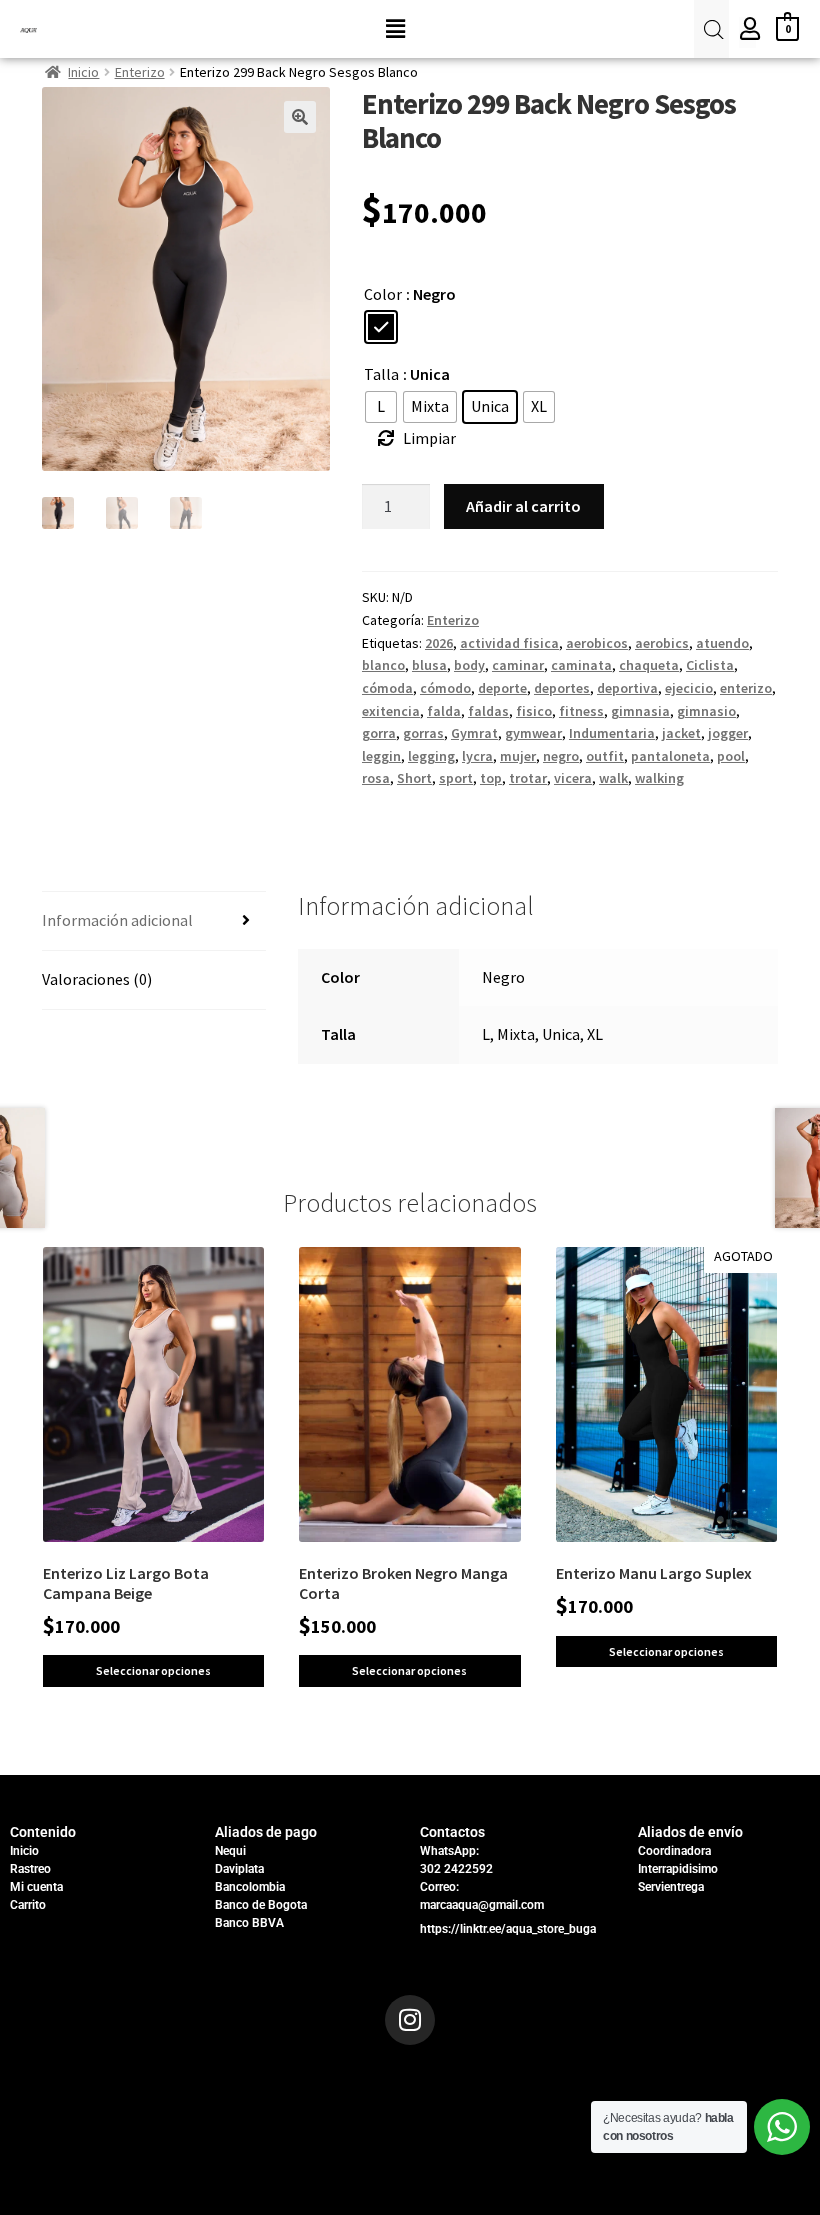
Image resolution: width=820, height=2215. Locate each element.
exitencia (391, 711)
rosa (376, 778)
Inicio (83, 72)
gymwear (533, 733)
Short (414, 778)
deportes (562, 688)
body (469, 665)
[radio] (381, 327)
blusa (429, 665)
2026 (439, 643)
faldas (488, 711)
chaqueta (649, 665)
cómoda (387, 688)
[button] (395, 28)
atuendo (722, 643)
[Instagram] (410, 2020)
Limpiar (429, 438)
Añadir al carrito (523, 506)
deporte (502, 688)
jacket (681, 733)
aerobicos (597, 643)
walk (613, 778)
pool (731, 756)
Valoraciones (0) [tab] (97, 979)
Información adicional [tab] (117, 920)
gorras (423, 733)
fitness (581, 711)
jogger (728, 733)
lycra (477, 756)
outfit (605, 756)
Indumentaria (612, 733)
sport (456, 778)
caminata (581, 665)
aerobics (662, 643)
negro (561, 756)
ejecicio (689, 688)
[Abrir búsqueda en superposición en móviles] (711, 29)
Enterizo (140, 72)
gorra (379, 733)
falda (444, 711)
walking (659, 778)
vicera (573, 778)
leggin (381, 756)
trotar (528, 778)
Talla (381, 374)
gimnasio (706, 711)
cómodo (445, 688)
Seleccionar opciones (153, 1670)
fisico (534, 711)
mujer (518, 756)
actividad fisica (509, 643)
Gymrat (474, 733)
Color (383, 294)
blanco (383, 665)
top (491, 778)
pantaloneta (670, 756)
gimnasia (640, 711)
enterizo (746, 688)
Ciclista (710, 665)
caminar (518, 665)
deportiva (627, 688)
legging (431, 756)
